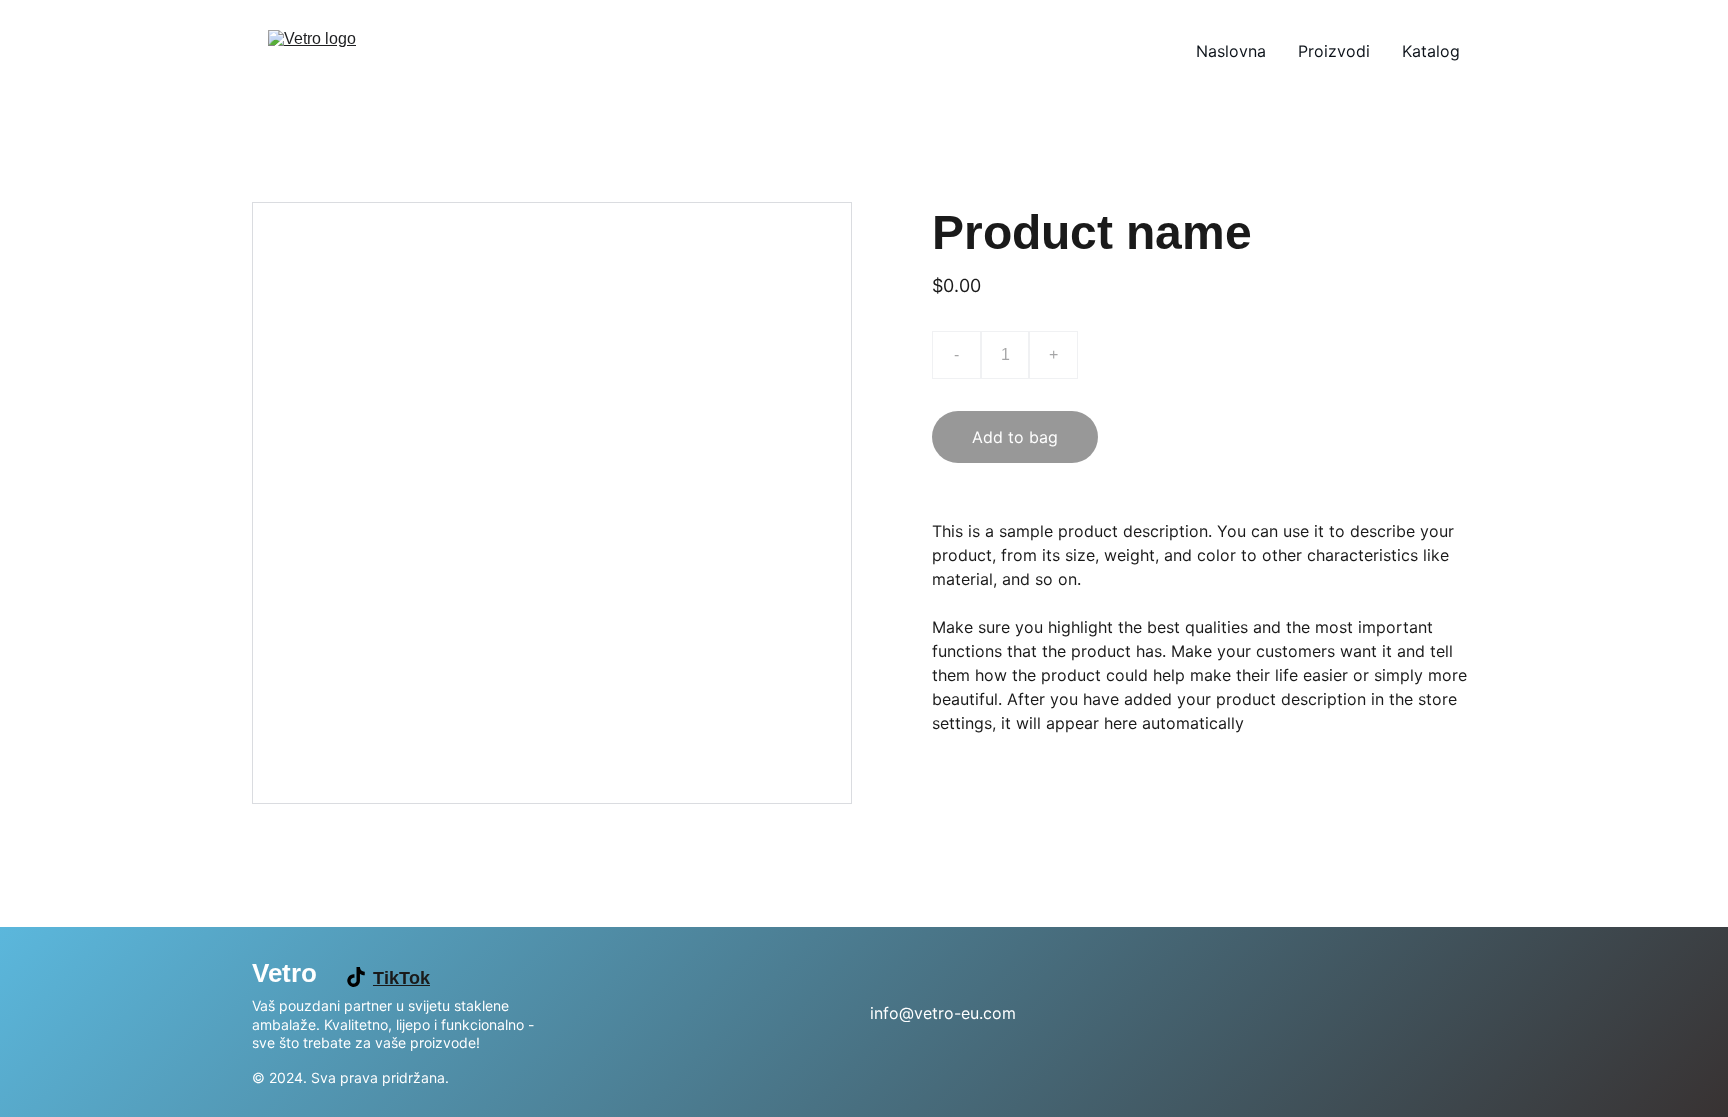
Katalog (1431, 51)
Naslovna (1231, 51)
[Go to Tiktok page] (356, 977)
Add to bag (1015, 437)
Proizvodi (1334, 51)
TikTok (401, 978)
